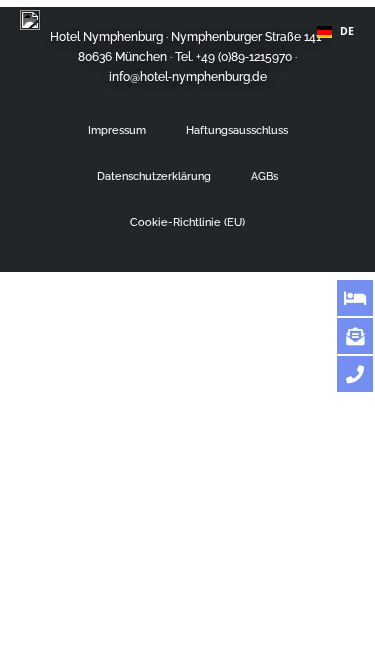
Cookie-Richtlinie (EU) (187, 222)
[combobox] (335, 32)
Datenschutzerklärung (154, 176)
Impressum (117, 130)
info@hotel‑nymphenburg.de (188, 77)
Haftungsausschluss (237, 130)
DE (347, 32)
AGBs (264, 176)
